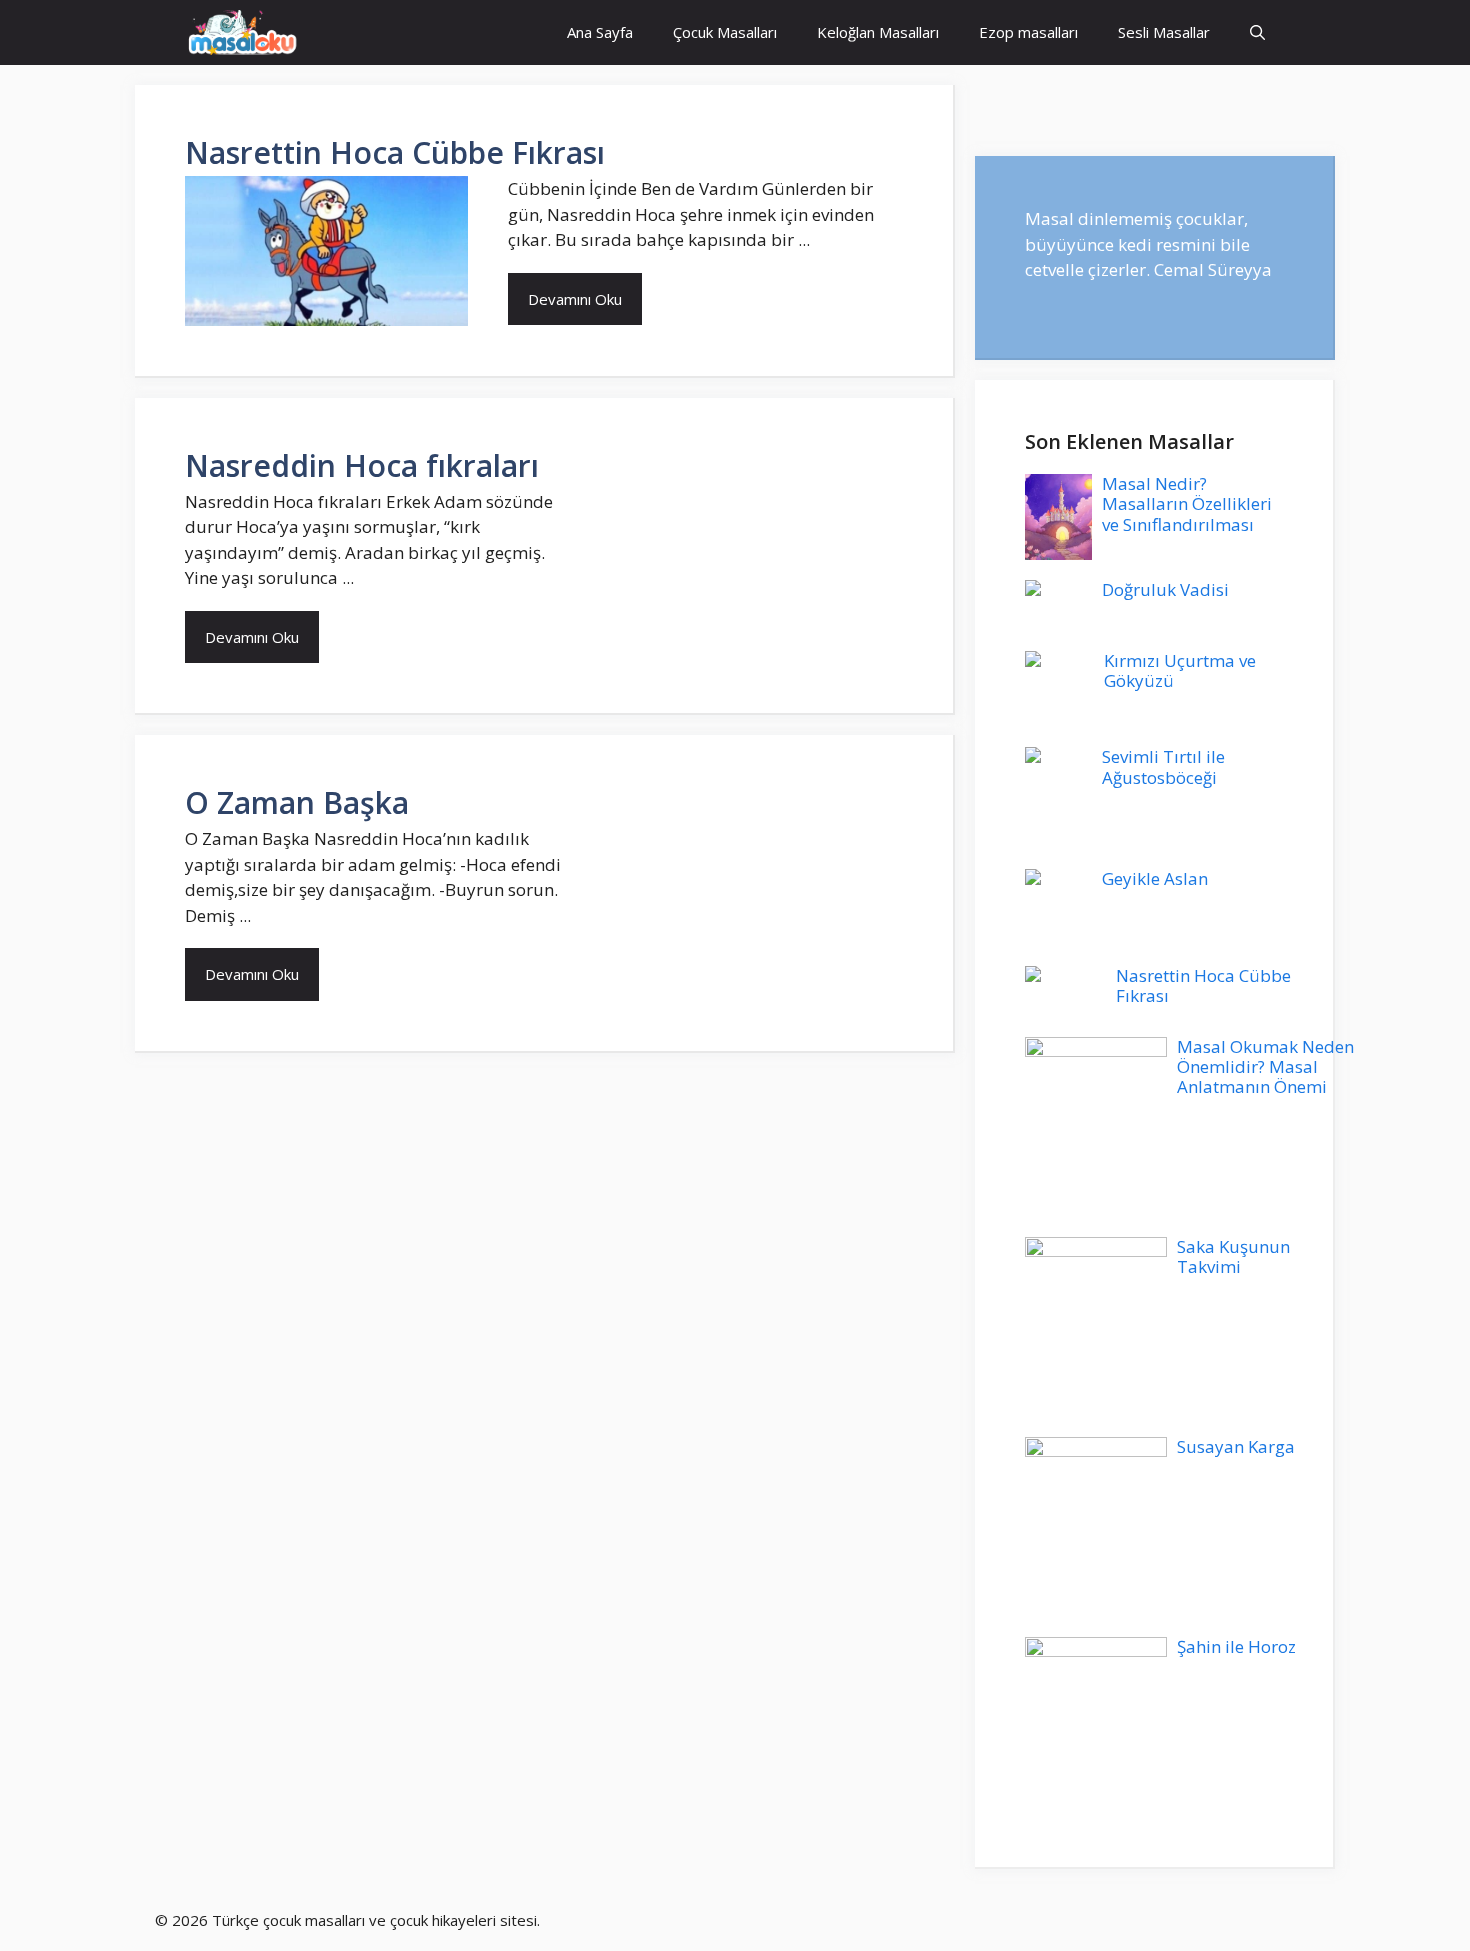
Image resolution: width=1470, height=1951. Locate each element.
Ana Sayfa (600, 32)
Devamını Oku (575, 299)
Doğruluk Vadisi (1165, 589)
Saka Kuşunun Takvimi (1233, 1256)
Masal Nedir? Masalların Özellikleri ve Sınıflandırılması (1187, 504)
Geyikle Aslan (1155, 878)
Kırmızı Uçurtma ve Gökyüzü (1180, 670)
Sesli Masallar (1164, 32)
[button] (1257, 32)
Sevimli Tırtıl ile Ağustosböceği (1163, 766)
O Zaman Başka (297, 802)
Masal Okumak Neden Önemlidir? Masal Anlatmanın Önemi (1265, 1067)
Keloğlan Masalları (878, 32)
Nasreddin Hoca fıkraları (362, 465)
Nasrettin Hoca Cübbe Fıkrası (395, 152)
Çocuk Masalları (725, 32)
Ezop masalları (1028, 32)
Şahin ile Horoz (1236, 1646)
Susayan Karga (1236, 1446)
